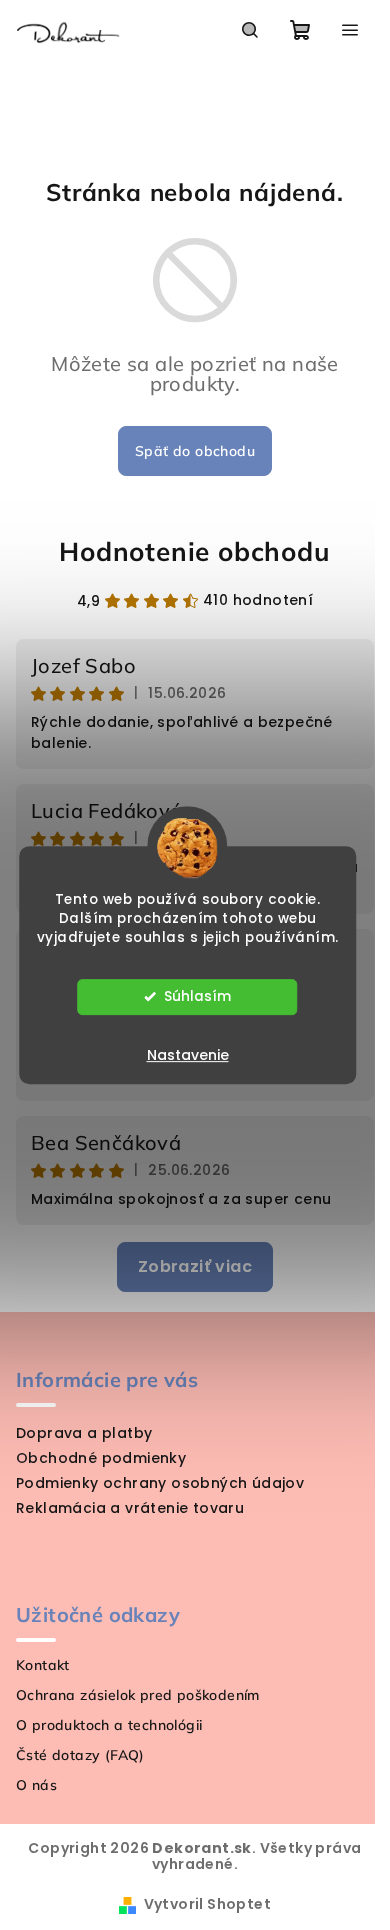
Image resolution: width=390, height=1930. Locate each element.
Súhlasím (197, 996)
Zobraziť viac (195, 1266)
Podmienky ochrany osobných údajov (160, 1483)
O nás (36, 1785)
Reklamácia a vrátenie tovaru (130, 1508)
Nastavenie (188, 1055)
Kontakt (43, 1665)
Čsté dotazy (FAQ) (80, 1755)
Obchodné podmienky (101, 1458)
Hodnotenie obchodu (194, 551)
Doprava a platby (84, 1433)
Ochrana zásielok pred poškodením (138, 1695)
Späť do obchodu (195, 451)
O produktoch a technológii (109, 1725)
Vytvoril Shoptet (207, 1904)
